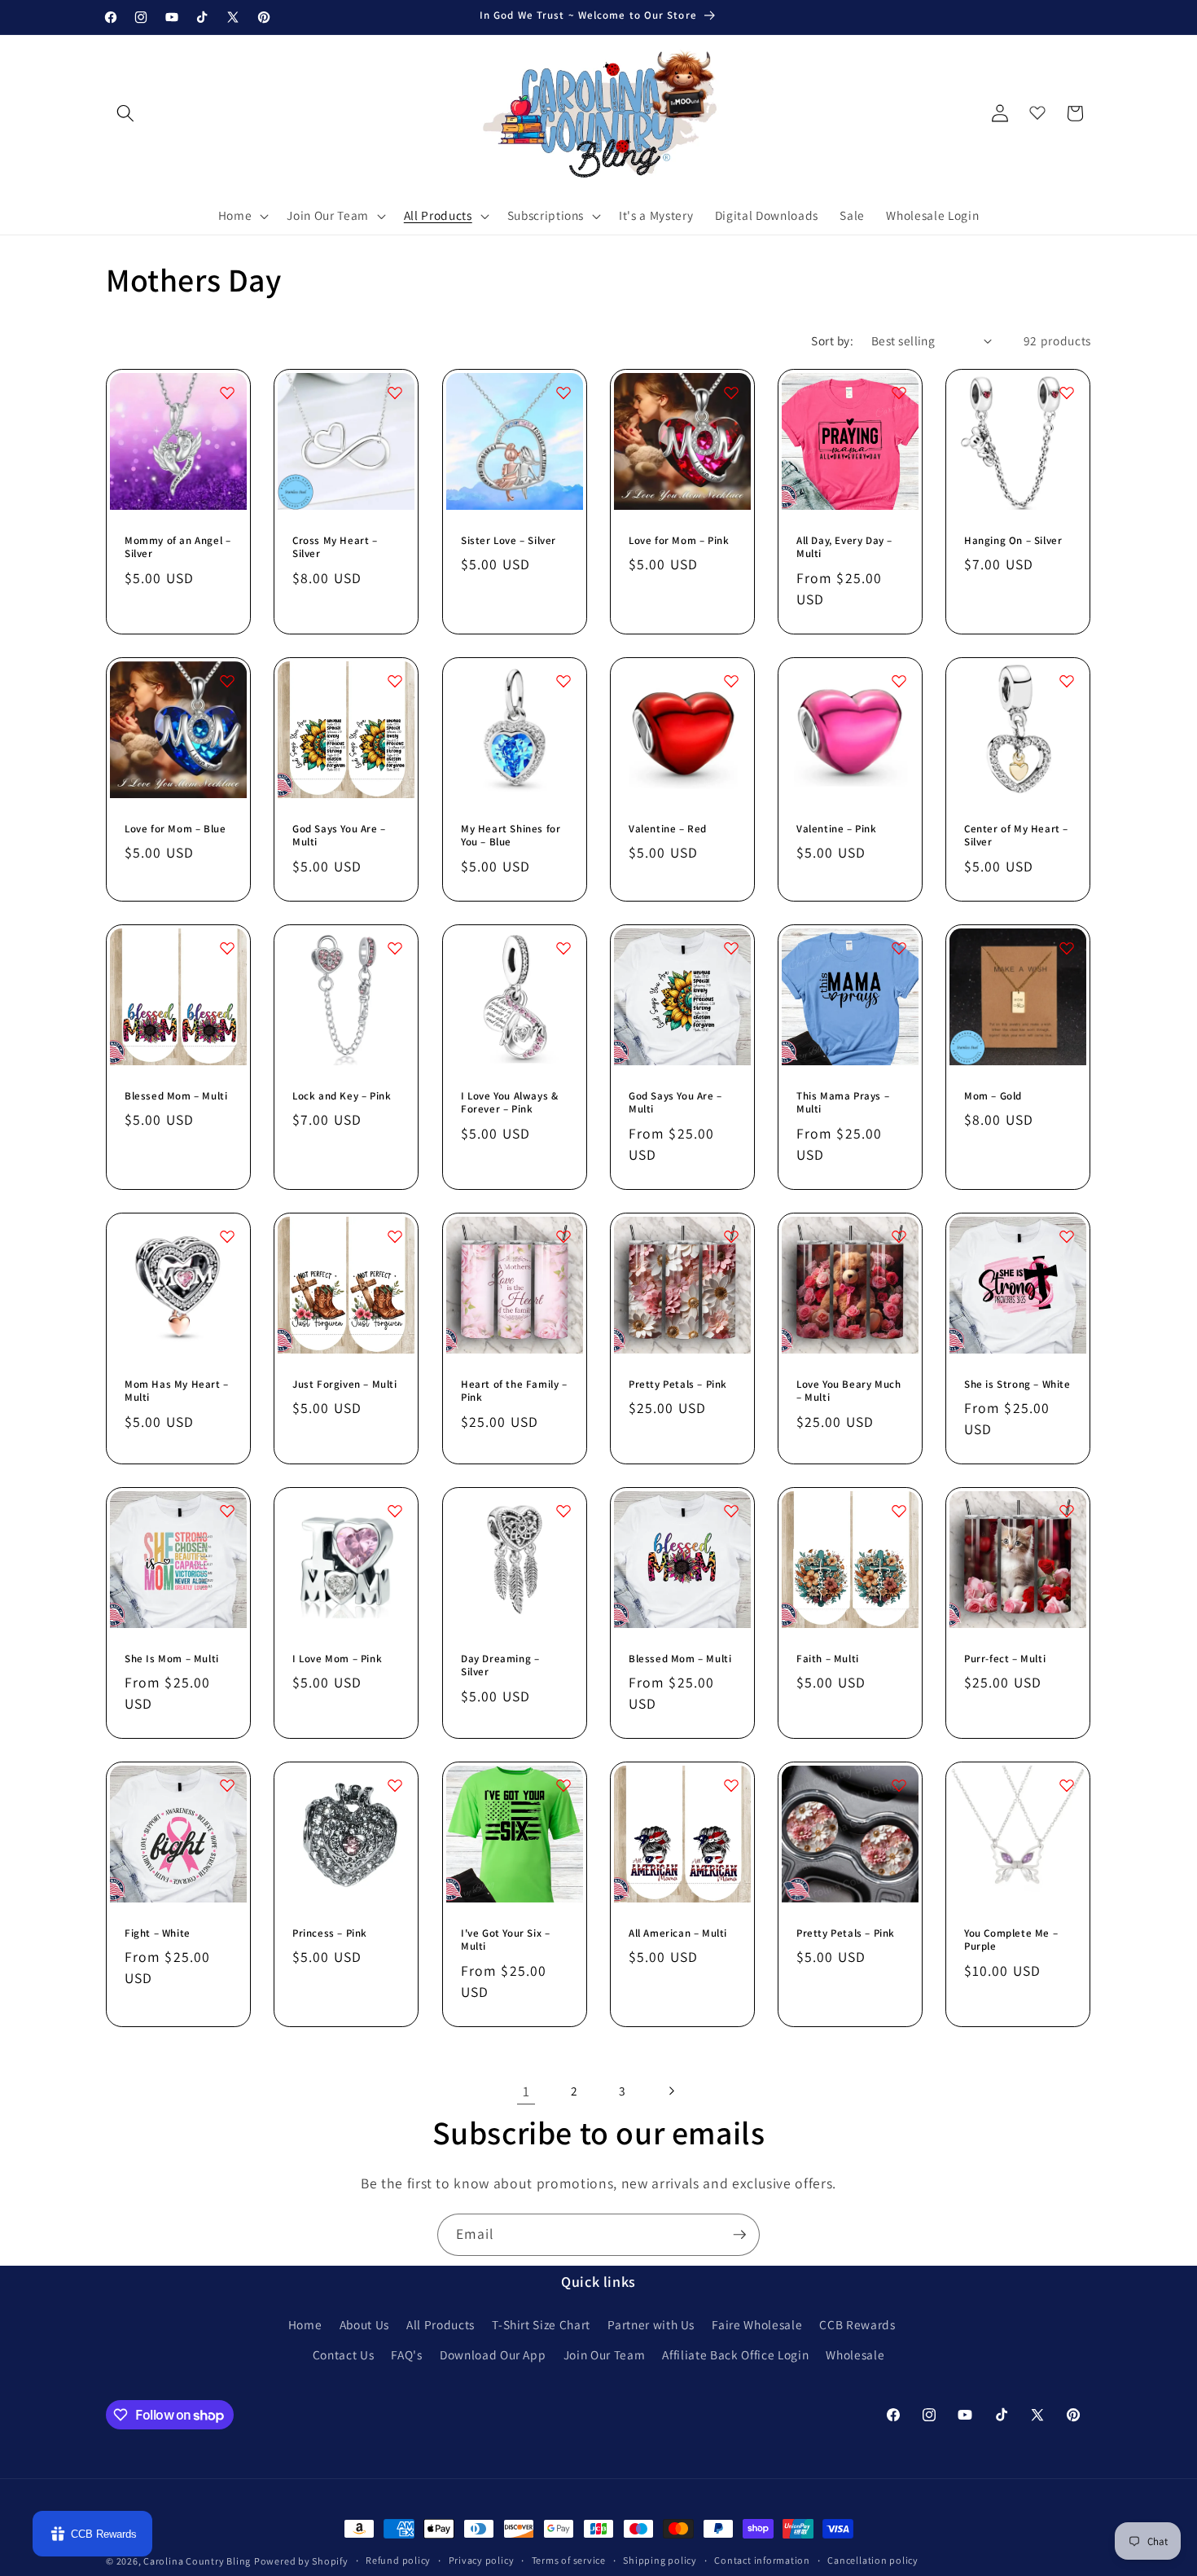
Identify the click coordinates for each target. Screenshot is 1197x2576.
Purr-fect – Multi (1005, 1658)
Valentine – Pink (837, 828)
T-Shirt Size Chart (541, 2324)
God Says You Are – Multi (339, 835)
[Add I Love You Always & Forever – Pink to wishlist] (563, 948)
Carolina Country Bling (197, 2561)
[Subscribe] (739, 2235)
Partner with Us (651, 2324)
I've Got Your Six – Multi (505, 1940)
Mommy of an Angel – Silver (178, 547)
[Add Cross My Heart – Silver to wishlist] (396, 393)
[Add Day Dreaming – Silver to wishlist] (563, 1511)
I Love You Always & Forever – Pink (509, 1102)
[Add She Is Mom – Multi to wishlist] (227, 1511)
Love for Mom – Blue (175, 828)
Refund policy (398, 2560)
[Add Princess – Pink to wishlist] (396, 1785)
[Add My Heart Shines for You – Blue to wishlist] (563, 681)
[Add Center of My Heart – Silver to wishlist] (1068, 681)
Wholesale (855, 2354)
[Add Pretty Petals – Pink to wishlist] (731, 1236)
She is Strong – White (1017, 1384)
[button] (242, 216)
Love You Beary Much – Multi (848, 1391)
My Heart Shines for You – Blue (511, 835)
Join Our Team (605, 2354)
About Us (364, 2324)
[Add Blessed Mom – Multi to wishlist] (227, 948)
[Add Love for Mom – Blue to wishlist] (227, 681)
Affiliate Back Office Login (735, 2354)
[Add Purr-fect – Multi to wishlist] (1068, 1511)
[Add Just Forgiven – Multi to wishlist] (396, 1236)
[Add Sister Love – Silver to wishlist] (563, 393)
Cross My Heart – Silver (335, 547)
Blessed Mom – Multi (176, 1095)
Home (305, 2324)
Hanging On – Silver (1013, 540)
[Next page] (671, 2091)
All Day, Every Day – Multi (844, 547)
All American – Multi (678, 1933)
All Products (441, 2324)
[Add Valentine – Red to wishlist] (731, 681)
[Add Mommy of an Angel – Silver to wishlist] (227, 393)
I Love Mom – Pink (337, 1658)
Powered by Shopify (301, 2561)
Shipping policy (660, 2560)
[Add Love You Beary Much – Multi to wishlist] (899, 1236)
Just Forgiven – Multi (345, 1384)
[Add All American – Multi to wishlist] (731, 1785)
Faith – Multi (828, 1658)
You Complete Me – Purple (1011, 1940)
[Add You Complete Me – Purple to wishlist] (1068, 1785)
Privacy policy (482, 2560)
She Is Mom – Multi (172, 1658)
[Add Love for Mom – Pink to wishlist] (731, 393)
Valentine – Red (668, 828)
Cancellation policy (873, 2560)
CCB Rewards (857, 2324)
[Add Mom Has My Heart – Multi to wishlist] (227, 1236)
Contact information (762, 2560)
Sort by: (832, 340)
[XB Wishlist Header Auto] (1037, 109)
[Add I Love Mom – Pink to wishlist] (396, 1511)
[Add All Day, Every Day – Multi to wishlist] (899, 393)
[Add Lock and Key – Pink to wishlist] (396, 948)
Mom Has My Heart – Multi (177, 1391)
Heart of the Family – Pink (514, 1391)
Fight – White (158, 1933)
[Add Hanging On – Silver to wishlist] (1068, 393)
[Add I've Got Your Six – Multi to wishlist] (563, 1785)
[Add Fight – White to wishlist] (227, 1785)
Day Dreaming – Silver (500, 1665)
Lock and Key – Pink (342, 1095)
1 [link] (526, 2091)
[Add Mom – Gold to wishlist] (1068, 948)
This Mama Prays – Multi (843, 1102)
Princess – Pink (330, 1933)
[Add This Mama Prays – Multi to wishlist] (899, 948)
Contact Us (344, 2354)
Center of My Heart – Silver (1016, 835)
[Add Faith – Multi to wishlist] (899, 1511)
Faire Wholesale (757, 2324)
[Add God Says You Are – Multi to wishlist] (396, 681)
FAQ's (406, 2354)
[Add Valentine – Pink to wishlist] (899, 681)
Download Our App (493, 2354)
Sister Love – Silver (509, 540)
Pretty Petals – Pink (678, 1384)
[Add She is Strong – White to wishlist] (1068, 1236)
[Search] (125, 113)
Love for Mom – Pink (679, 540)
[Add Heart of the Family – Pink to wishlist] (563, 1236)
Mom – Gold (993, 1095)
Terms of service (569, 2560)
